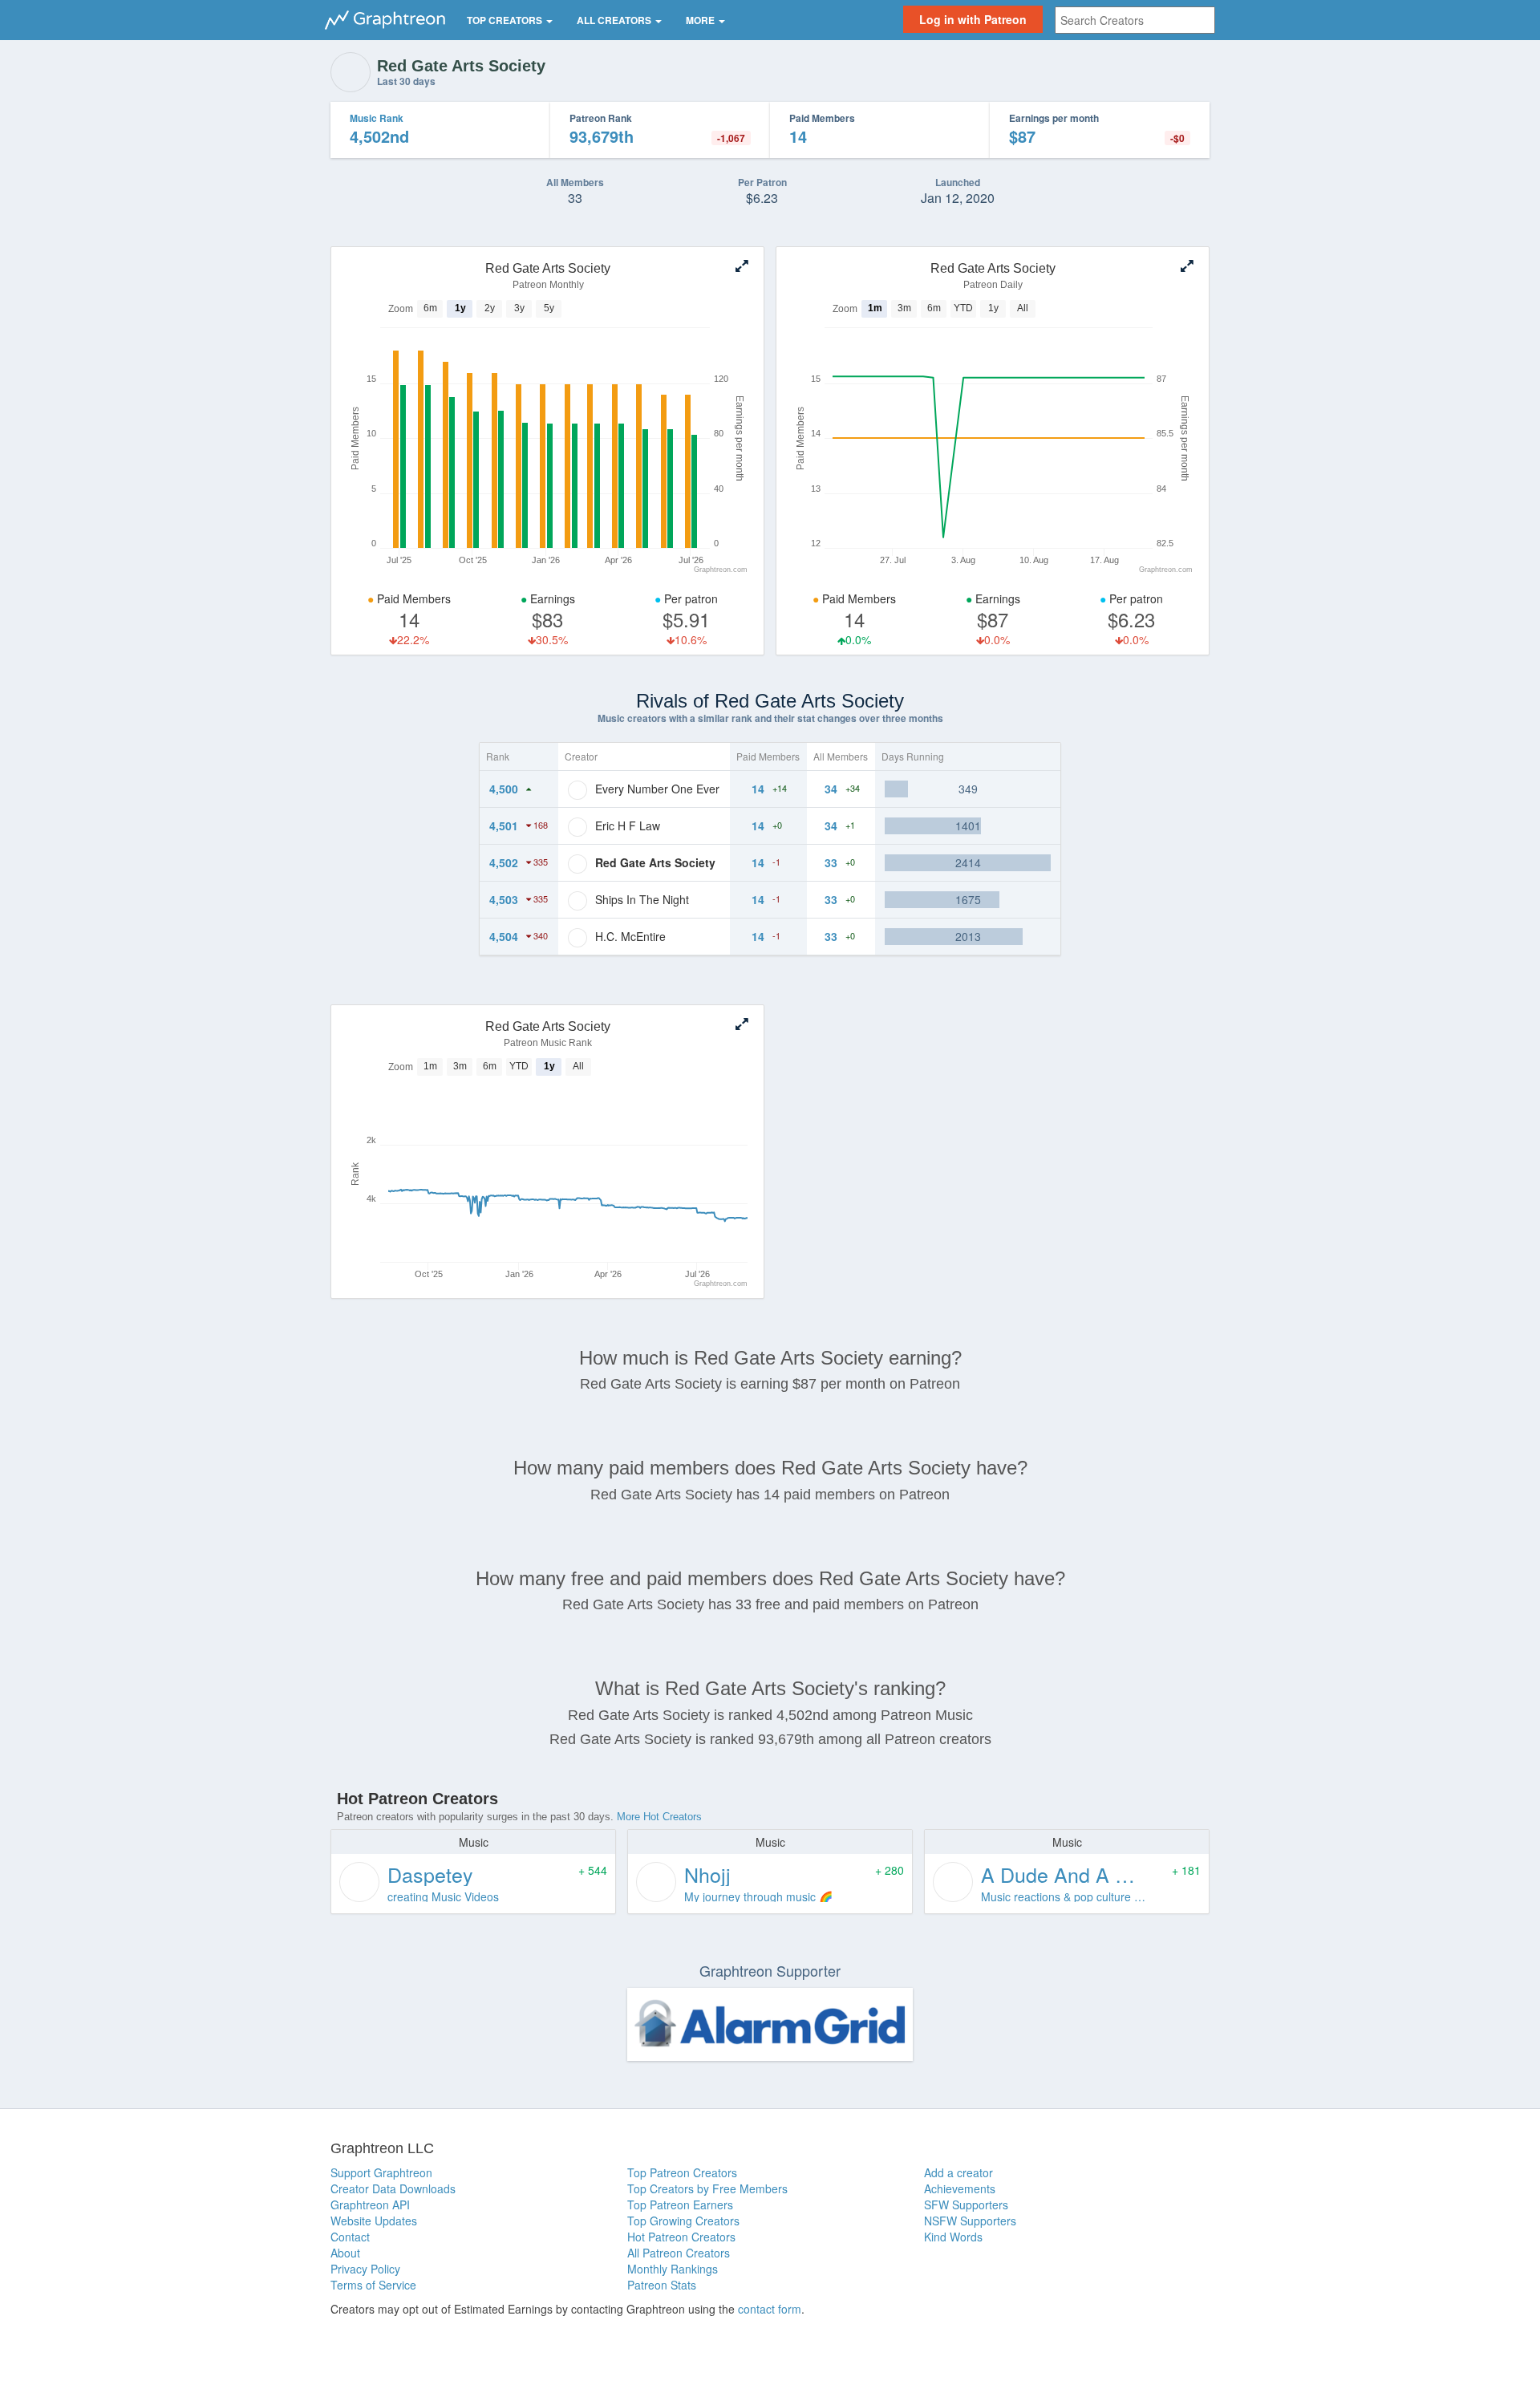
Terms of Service (373, 2285)
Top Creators (506, 20)
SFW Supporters (966, 2205)
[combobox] (1135, 20)
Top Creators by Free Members (707, 2188)
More (701, 20)
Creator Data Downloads (393, 2188)
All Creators (615, 20)
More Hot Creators (659, 1817)
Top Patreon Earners (680, 2205)
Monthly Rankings (673, 2269)
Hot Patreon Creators (681, 2237)
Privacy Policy (365, 2269)
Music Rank (377, 118)
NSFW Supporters (970, 2221)
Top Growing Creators (683, 2221)
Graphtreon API (370, 2205)
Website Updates (374, 2221)
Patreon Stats (662, 2285)
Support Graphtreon (381, 2172)
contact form (770, 2309)
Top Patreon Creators (682, 2172)
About (345, 2253)
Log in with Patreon (973, 19)
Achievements (960, 2188)
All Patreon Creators (679, 2253)
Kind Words (953, 2237)
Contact (350, 2237)
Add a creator (958, 2172)
